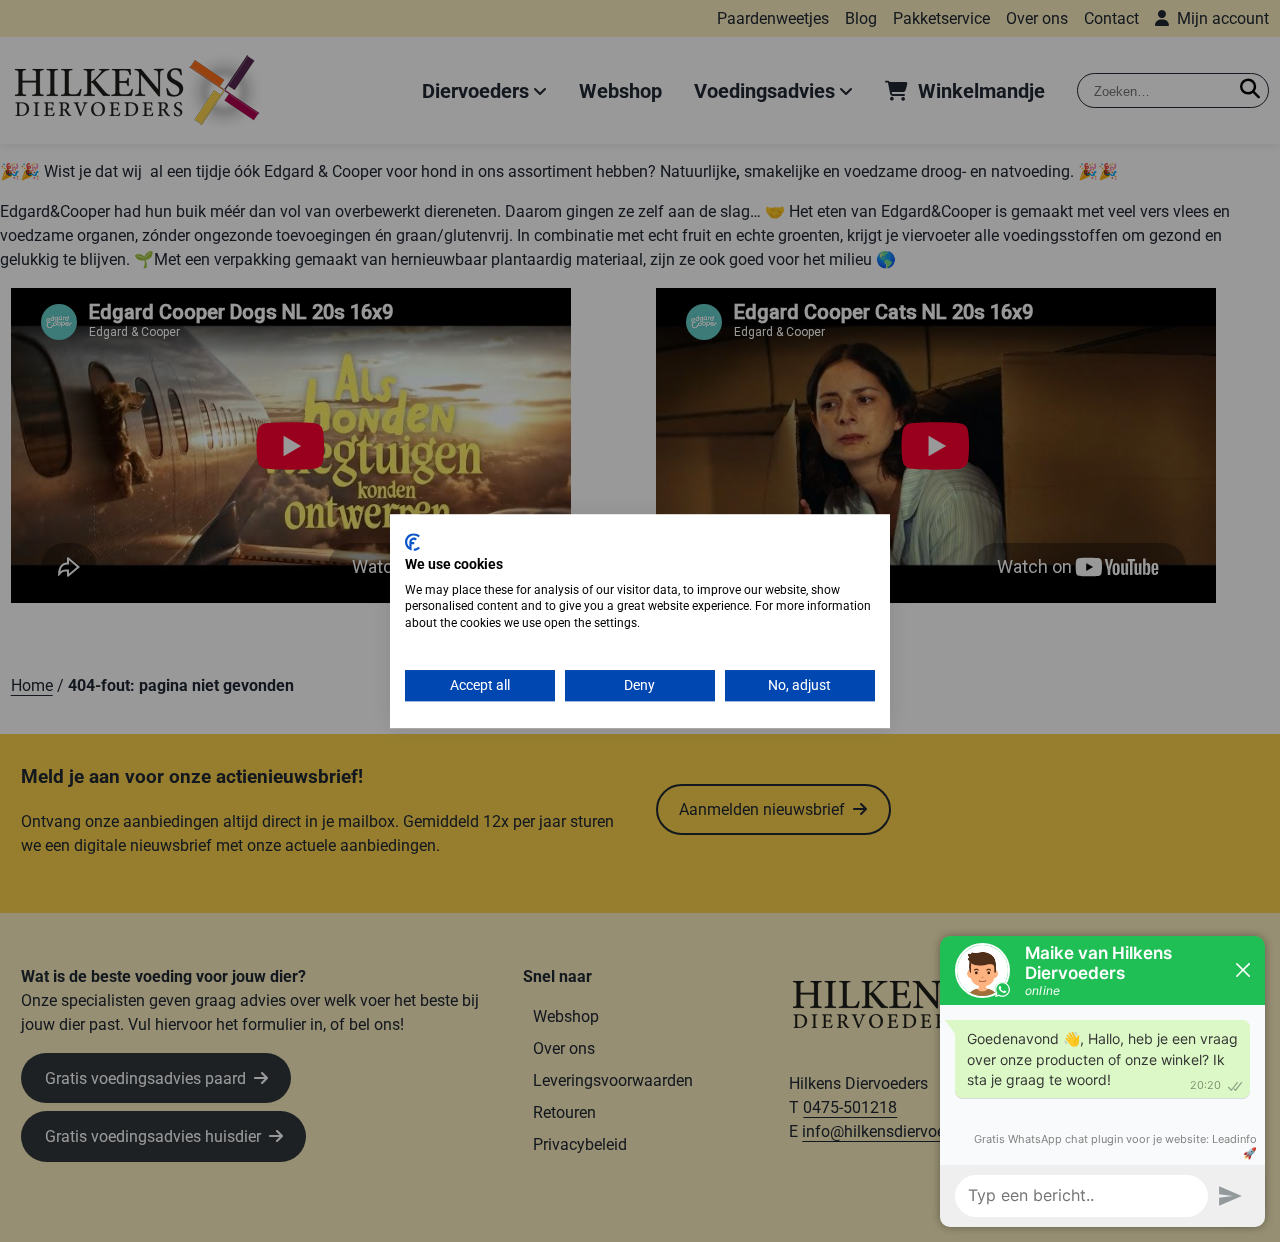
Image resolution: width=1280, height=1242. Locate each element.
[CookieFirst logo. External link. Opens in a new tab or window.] (412, 542)
